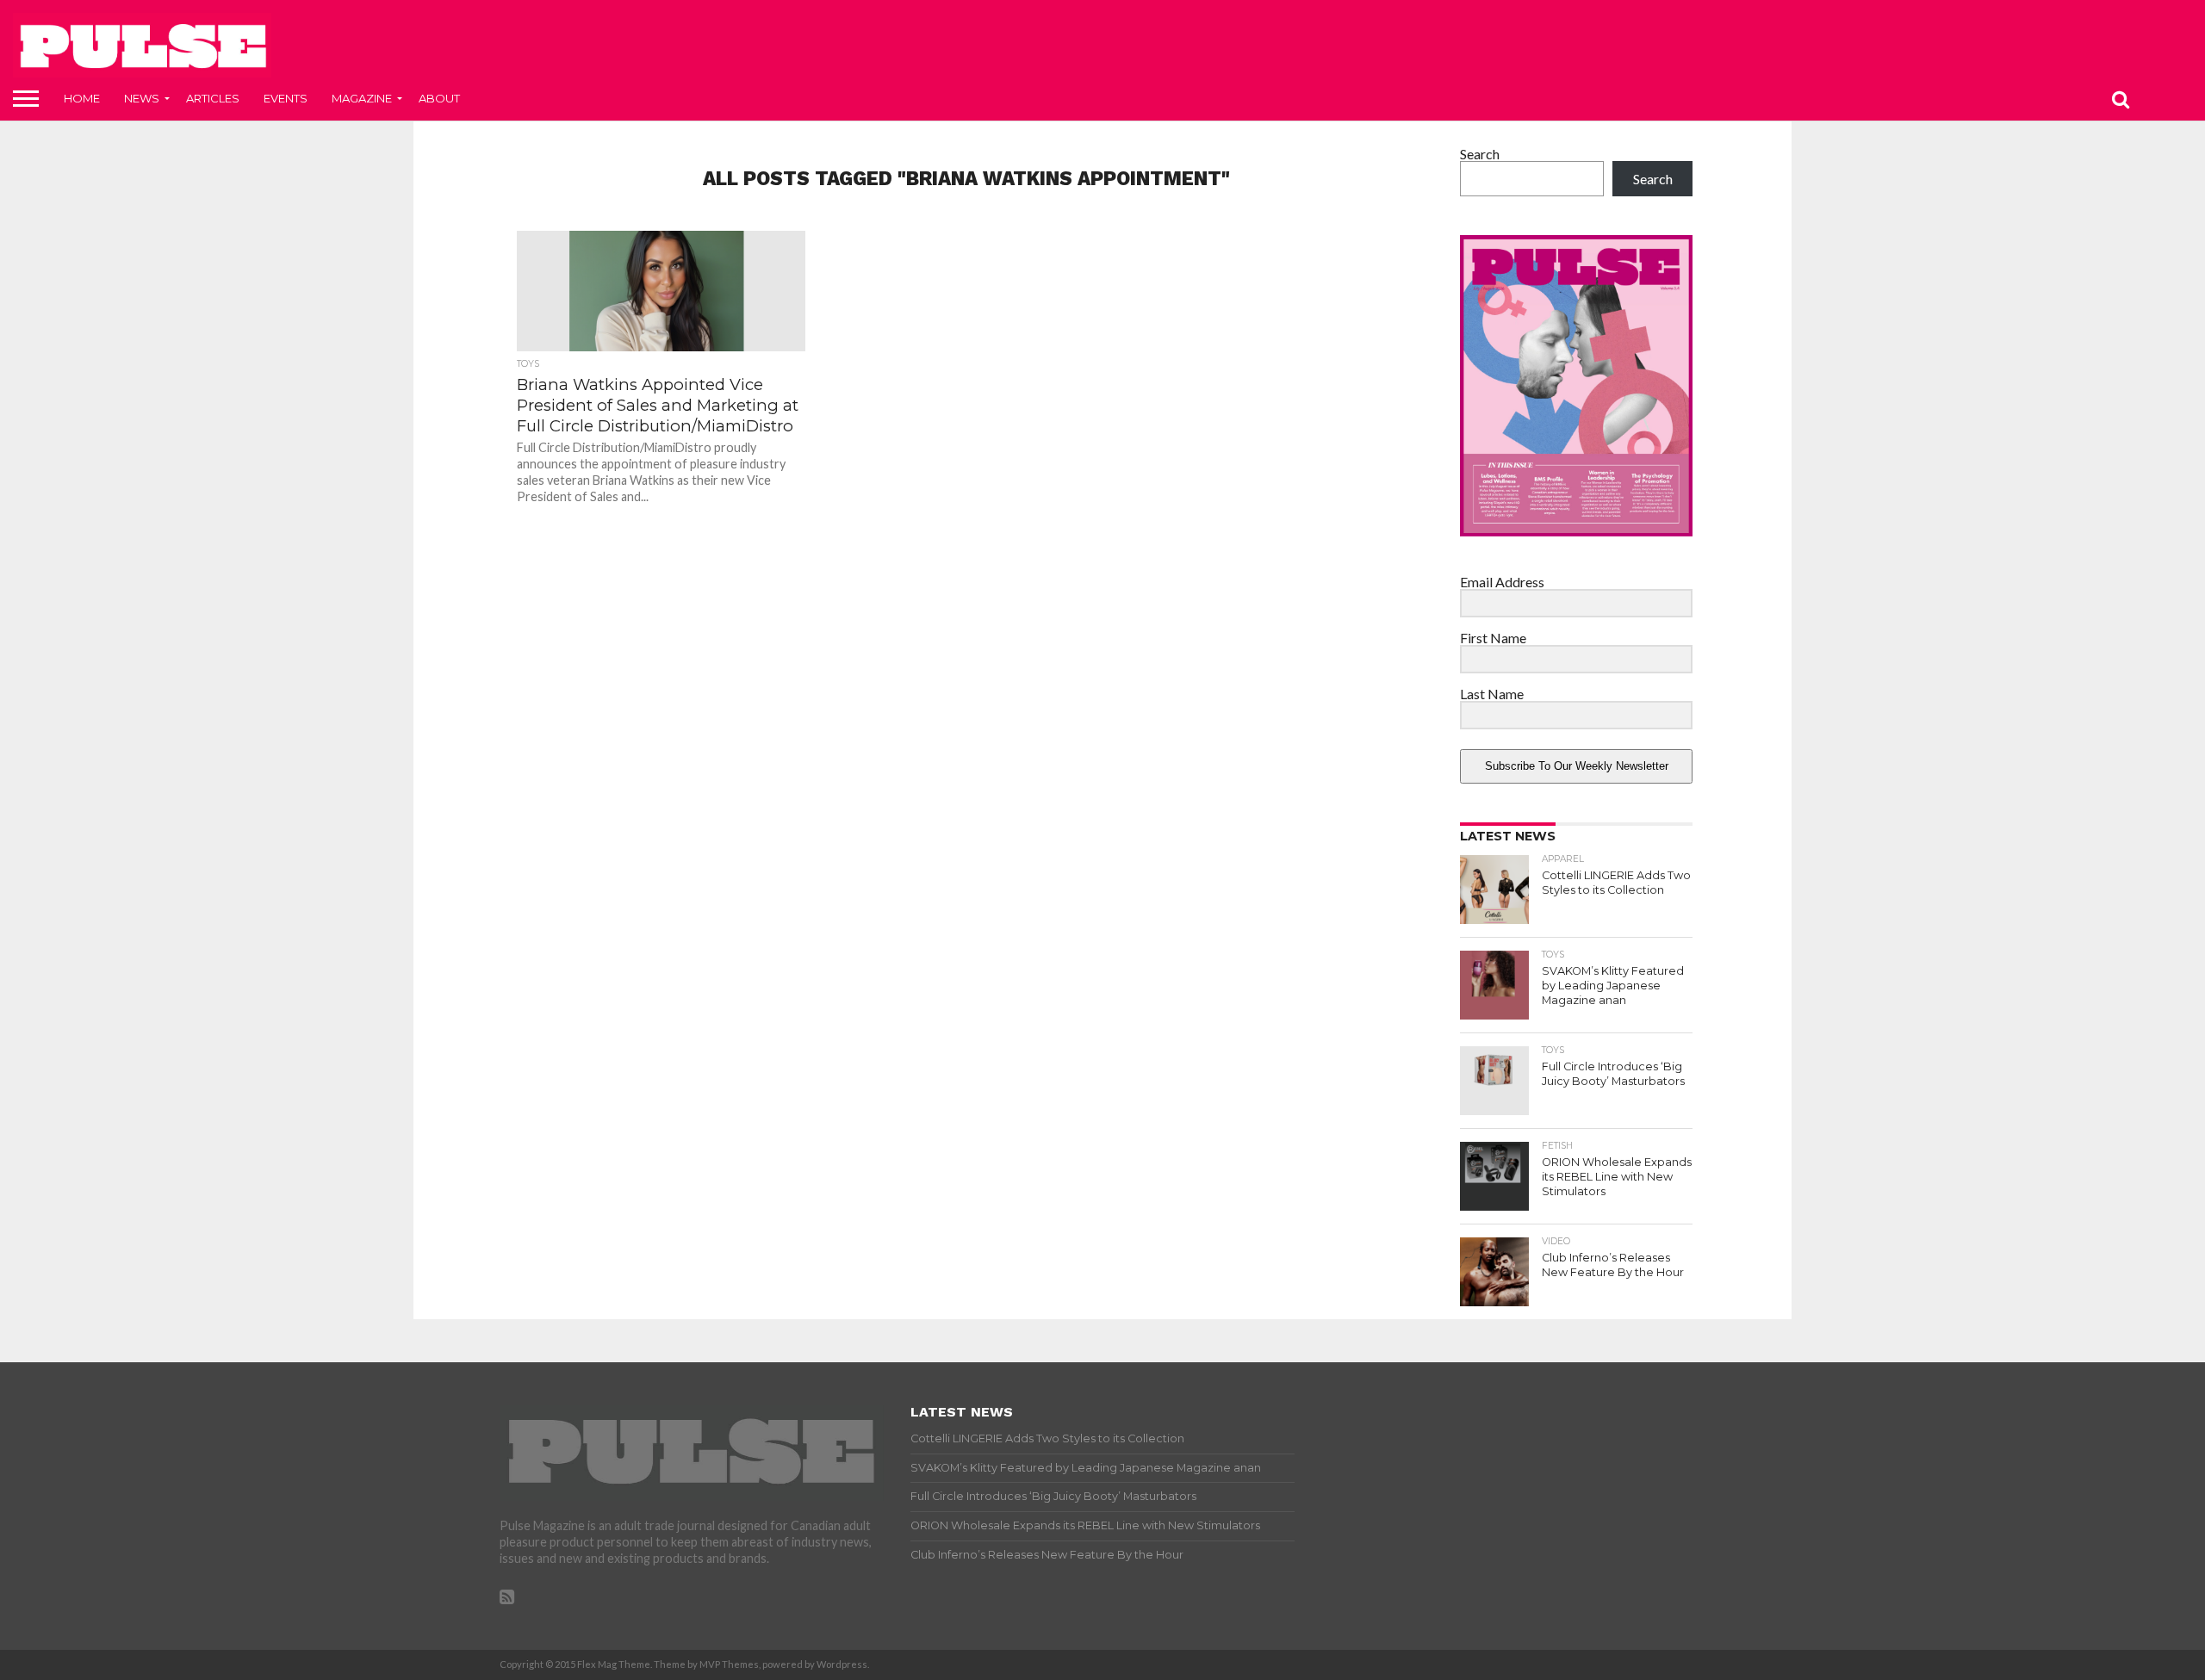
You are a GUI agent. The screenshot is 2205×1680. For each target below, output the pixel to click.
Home (82, 98)
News (142, 98)
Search (1480, 154)
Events (286, 98)
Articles (213, 98)
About (439, 98)
